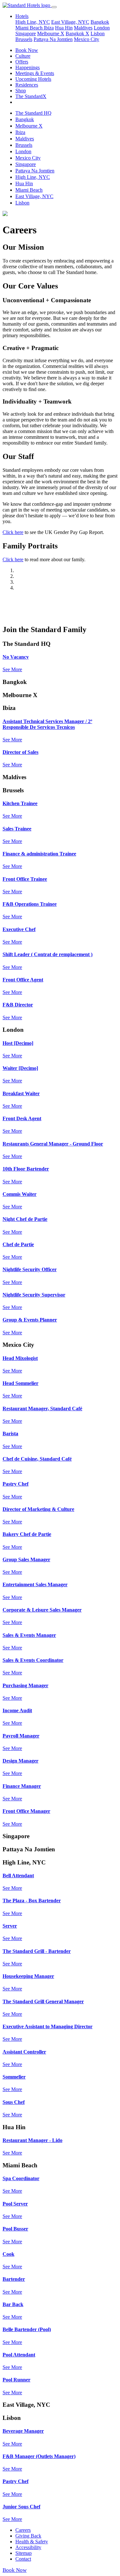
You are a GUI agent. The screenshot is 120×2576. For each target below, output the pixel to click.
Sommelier (14, 2077)
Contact (23, 2559)
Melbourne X (51, 33)
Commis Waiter (20, 1194)
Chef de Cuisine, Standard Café (37, 1459)
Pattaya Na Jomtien (53, 39)
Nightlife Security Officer (30, 1269)
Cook (8, 2254)
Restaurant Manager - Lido (32, 2140)
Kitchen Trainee (20, 803)
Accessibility (28, 2547)
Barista (10, 1434)
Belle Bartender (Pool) (27, 2329)
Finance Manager (22, 1786)
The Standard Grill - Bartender (37, 1951)
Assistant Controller (24, 2052)
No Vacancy (16, 657)
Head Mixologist (20, 1358)
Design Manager (20, 1761)
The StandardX (31, 96)
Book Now (27, 50)
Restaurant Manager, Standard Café (42, 1409)
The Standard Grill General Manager (43, 2001)
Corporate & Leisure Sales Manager (42, 1610)
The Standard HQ (33, 113)
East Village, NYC (70, 22)
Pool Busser (15, 2229)
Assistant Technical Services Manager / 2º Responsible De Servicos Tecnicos (47, 724)
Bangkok (100, 22)
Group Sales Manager (26, 1559)
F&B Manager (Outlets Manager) (39, 2456)
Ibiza (49, 28)
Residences (27, 85)
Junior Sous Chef (21, 2507)
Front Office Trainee (25, 879)
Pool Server (15, 2204)
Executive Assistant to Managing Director (48, 2026)
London (102, 28)
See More (12, 669)
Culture (23, 56)
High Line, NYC (33, 22)
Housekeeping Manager (28, 1976)
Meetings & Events (35, 73)
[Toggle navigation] (54, 7)
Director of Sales (20, 752)
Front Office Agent (23, 980)
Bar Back (13, 2304)
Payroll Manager (21, 1736)
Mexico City (87, 39)
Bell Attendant (18, 1876)
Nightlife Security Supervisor (34, 1295)
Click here (13, 532)
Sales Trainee (17, 829)
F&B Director (18, 1005)
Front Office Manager (26, 1811)
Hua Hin (64, 28)
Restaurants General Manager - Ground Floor (53, 1144)
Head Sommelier (20, 1383)
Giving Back (28, 2536)
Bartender (14, 2279)
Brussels (24, 39)
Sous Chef (14, 2102)
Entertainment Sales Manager (35, 1584)
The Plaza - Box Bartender (32, 1901)
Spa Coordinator (21, 2178)
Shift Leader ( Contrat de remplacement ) (48, 954)
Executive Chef (19, 929)
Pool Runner (16, 2380)
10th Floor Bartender (26, 1169)
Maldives (83, 28)
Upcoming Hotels (33, 79)
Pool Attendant (19, 2355)
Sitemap (24, 2553)
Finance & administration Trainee (39, 854)
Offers (22, 62)
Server (10, 1926)
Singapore (26, 33)
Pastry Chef (16, 1484)
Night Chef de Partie (25, 1219)
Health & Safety (32, 2542)
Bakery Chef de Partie (27, 1534)
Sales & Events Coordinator (33, 1660)
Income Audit (17, 1710)
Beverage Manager (23, 2431)
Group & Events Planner (30, 1320)
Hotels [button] (22, 16)
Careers (23, 2530)
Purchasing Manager (25, 1685)
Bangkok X (77, 33)
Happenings (28, 67)
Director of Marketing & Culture (38, 1509)
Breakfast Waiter (21, 1093)
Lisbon (98, 33)
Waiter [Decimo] (20, 1068)
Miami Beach (30, 28)
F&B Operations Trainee (30, 904)
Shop (21, 91)
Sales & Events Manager (29, 1635)
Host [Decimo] (18, 1043)
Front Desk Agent (22, 1118)
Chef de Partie (18, 1244)
